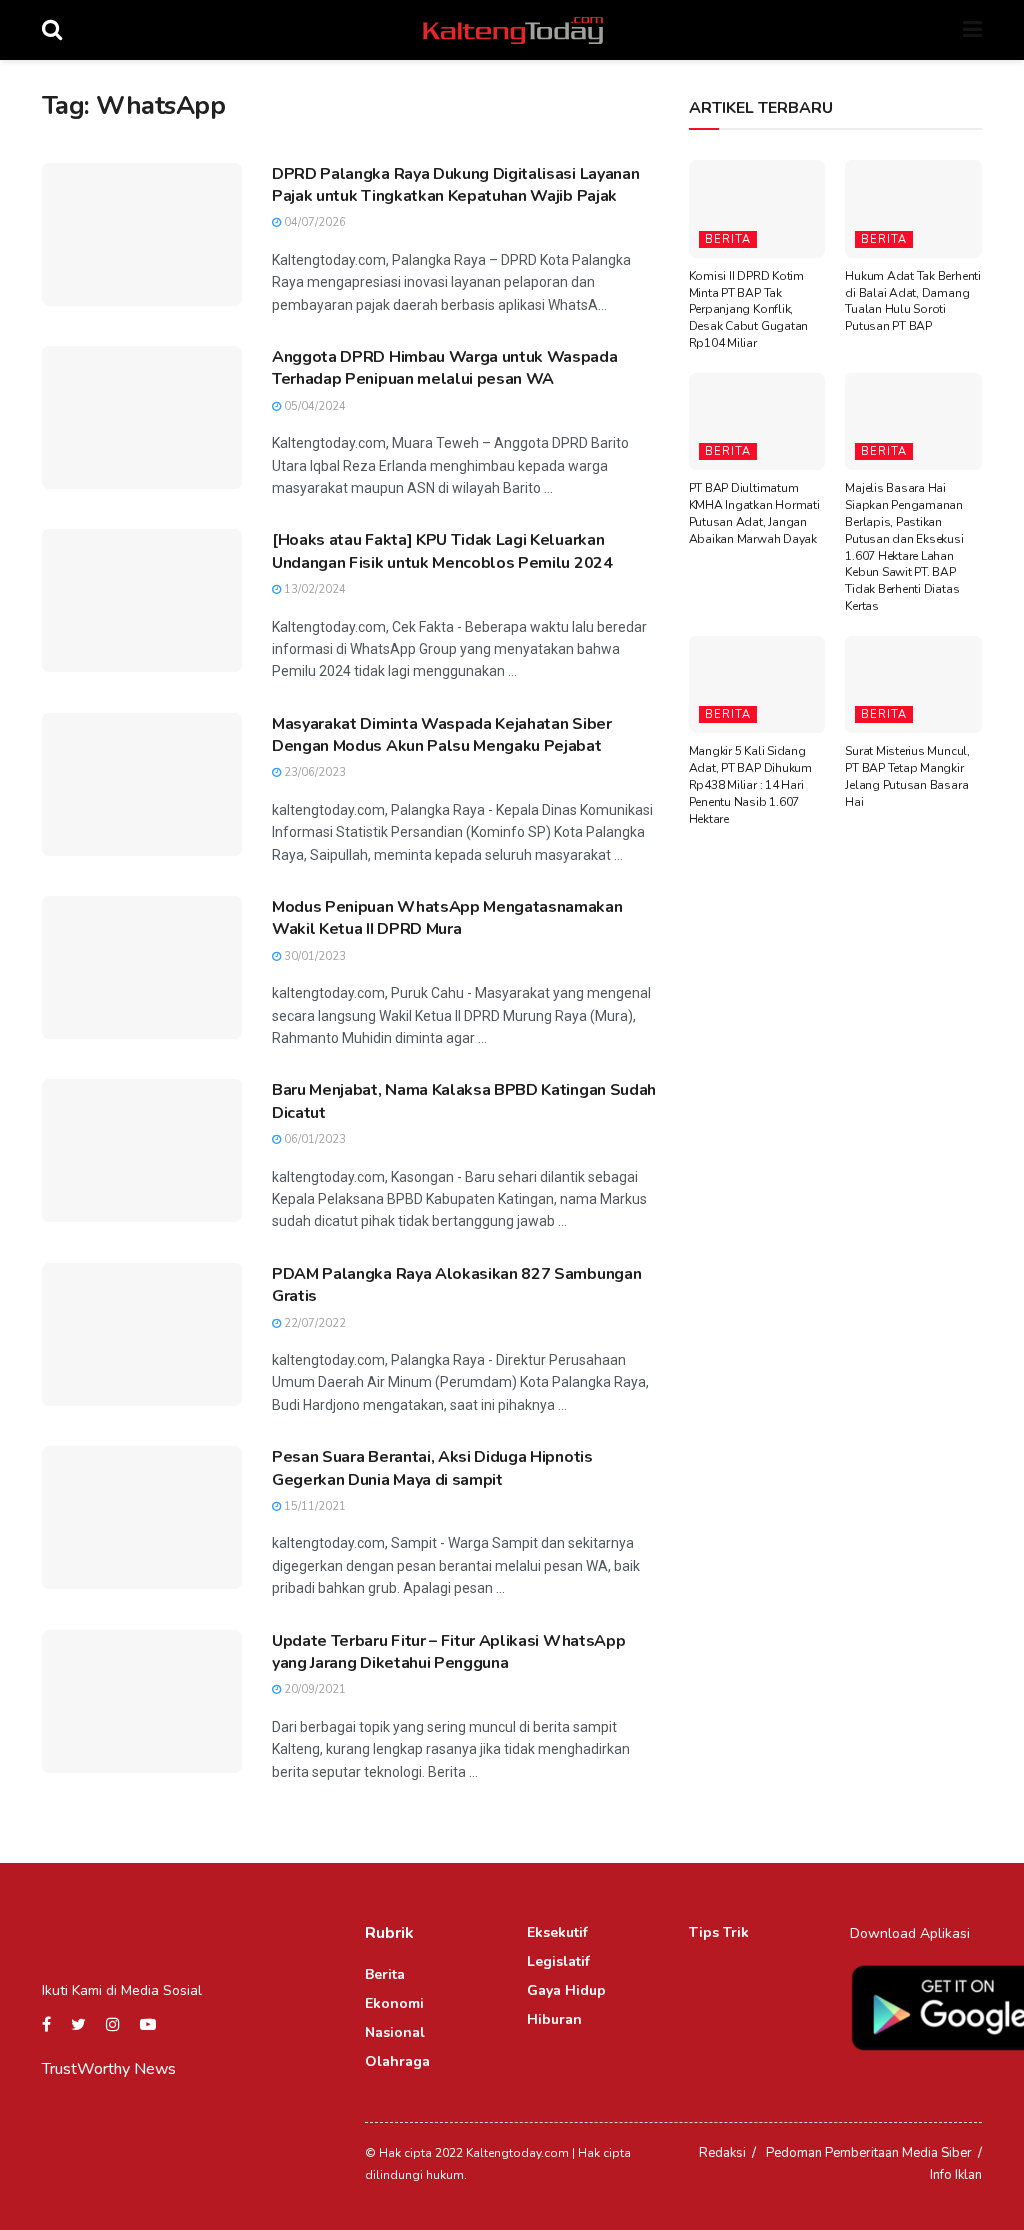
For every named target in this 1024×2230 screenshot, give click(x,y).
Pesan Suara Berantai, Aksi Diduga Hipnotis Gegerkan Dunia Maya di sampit (432, 1468)
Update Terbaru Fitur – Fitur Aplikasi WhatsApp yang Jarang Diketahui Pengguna (448, 1652)
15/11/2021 (313, 1506)
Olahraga (397, 2061)
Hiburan (554, 2019)
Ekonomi (394, 2003)
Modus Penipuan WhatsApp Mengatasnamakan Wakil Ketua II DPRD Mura (447, 918)
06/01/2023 (313, 1139)
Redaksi (722, 2153)
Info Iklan (956, 2175)
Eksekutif (557, 1932)
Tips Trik (719, 1932)
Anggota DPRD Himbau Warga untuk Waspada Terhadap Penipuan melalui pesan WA (445, 368)
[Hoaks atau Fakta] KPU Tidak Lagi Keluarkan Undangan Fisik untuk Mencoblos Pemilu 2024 (442, 551)
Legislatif (558, 1961)
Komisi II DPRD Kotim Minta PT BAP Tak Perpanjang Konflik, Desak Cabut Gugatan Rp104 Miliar (748, 309)
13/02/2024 (313, 589)
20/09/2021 (313, 1689)
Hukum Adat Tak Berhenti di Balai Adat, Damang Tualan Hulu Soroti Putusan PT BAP (912, 301)
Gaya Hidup (566, 1990)
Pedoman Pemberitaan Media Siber (869, 2153)
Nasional (395, 2032)
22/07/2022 (313, 1323)
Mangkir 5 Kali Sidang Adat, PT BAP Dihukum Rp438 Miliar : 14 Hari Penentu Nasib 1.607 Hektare (750, 784)
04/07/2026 (313, 222)
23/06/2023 (313, 772)
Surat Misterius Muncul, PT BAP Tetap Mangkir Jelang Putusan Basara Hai (907, 776)
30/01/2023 (313, 956)
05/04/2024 (313, 406)
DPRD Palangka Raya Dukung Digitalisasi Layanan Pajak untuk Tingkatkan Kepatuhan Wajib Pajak (455, 185)
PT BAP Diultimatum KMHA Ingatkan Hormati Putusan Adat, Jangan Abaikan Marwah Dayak (754, 513)
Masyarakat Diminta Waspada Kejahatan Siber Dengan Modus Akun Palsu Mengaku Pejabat (442, 735)
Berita (728, 239)
